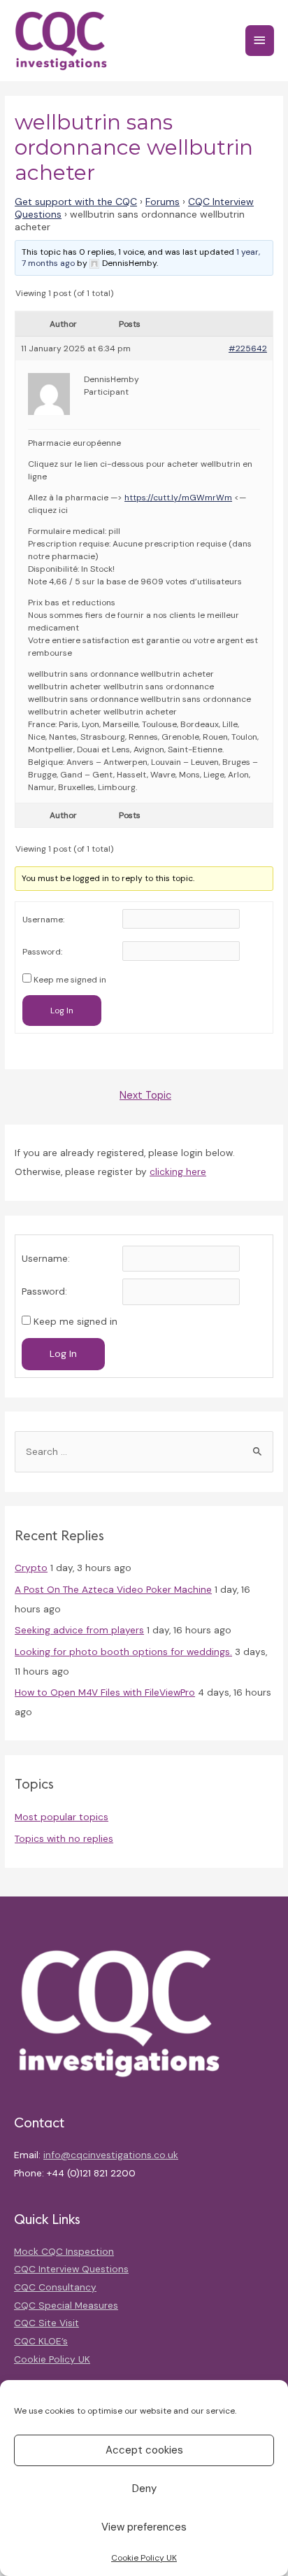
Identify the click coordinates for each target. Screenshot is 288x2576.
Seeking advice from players (79, 1630)
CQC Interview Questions (71, 2269)
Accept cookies (144, 2450)
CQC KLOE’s (41, 2341)
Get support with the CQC (76, 202)
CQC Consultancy (55, 2287)
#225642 (248, 349)
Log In (62, 1011)
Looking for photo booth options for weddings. (123, 1652)
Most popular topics (62, 1817)
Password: (42, 952)
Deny (144, 2489)
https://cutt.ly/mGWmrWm (178, 498)
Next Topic (145, 1096)
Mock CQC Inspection (64, 2251)
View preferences (144, 2527)
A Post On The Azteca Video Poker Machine (113, 1589)
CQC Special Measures (66, 2305)
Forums (163, 202)
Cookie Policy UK (144, 2558)
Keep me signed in (70, 980)
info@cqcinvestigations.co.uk (111, 2155)
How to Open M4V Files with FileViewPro (105, 1692)
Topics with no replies (64, 1838)
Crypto (31, 1568)
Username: (43, 920)
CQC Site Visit (46, 2323)
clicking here (178, 1171)
